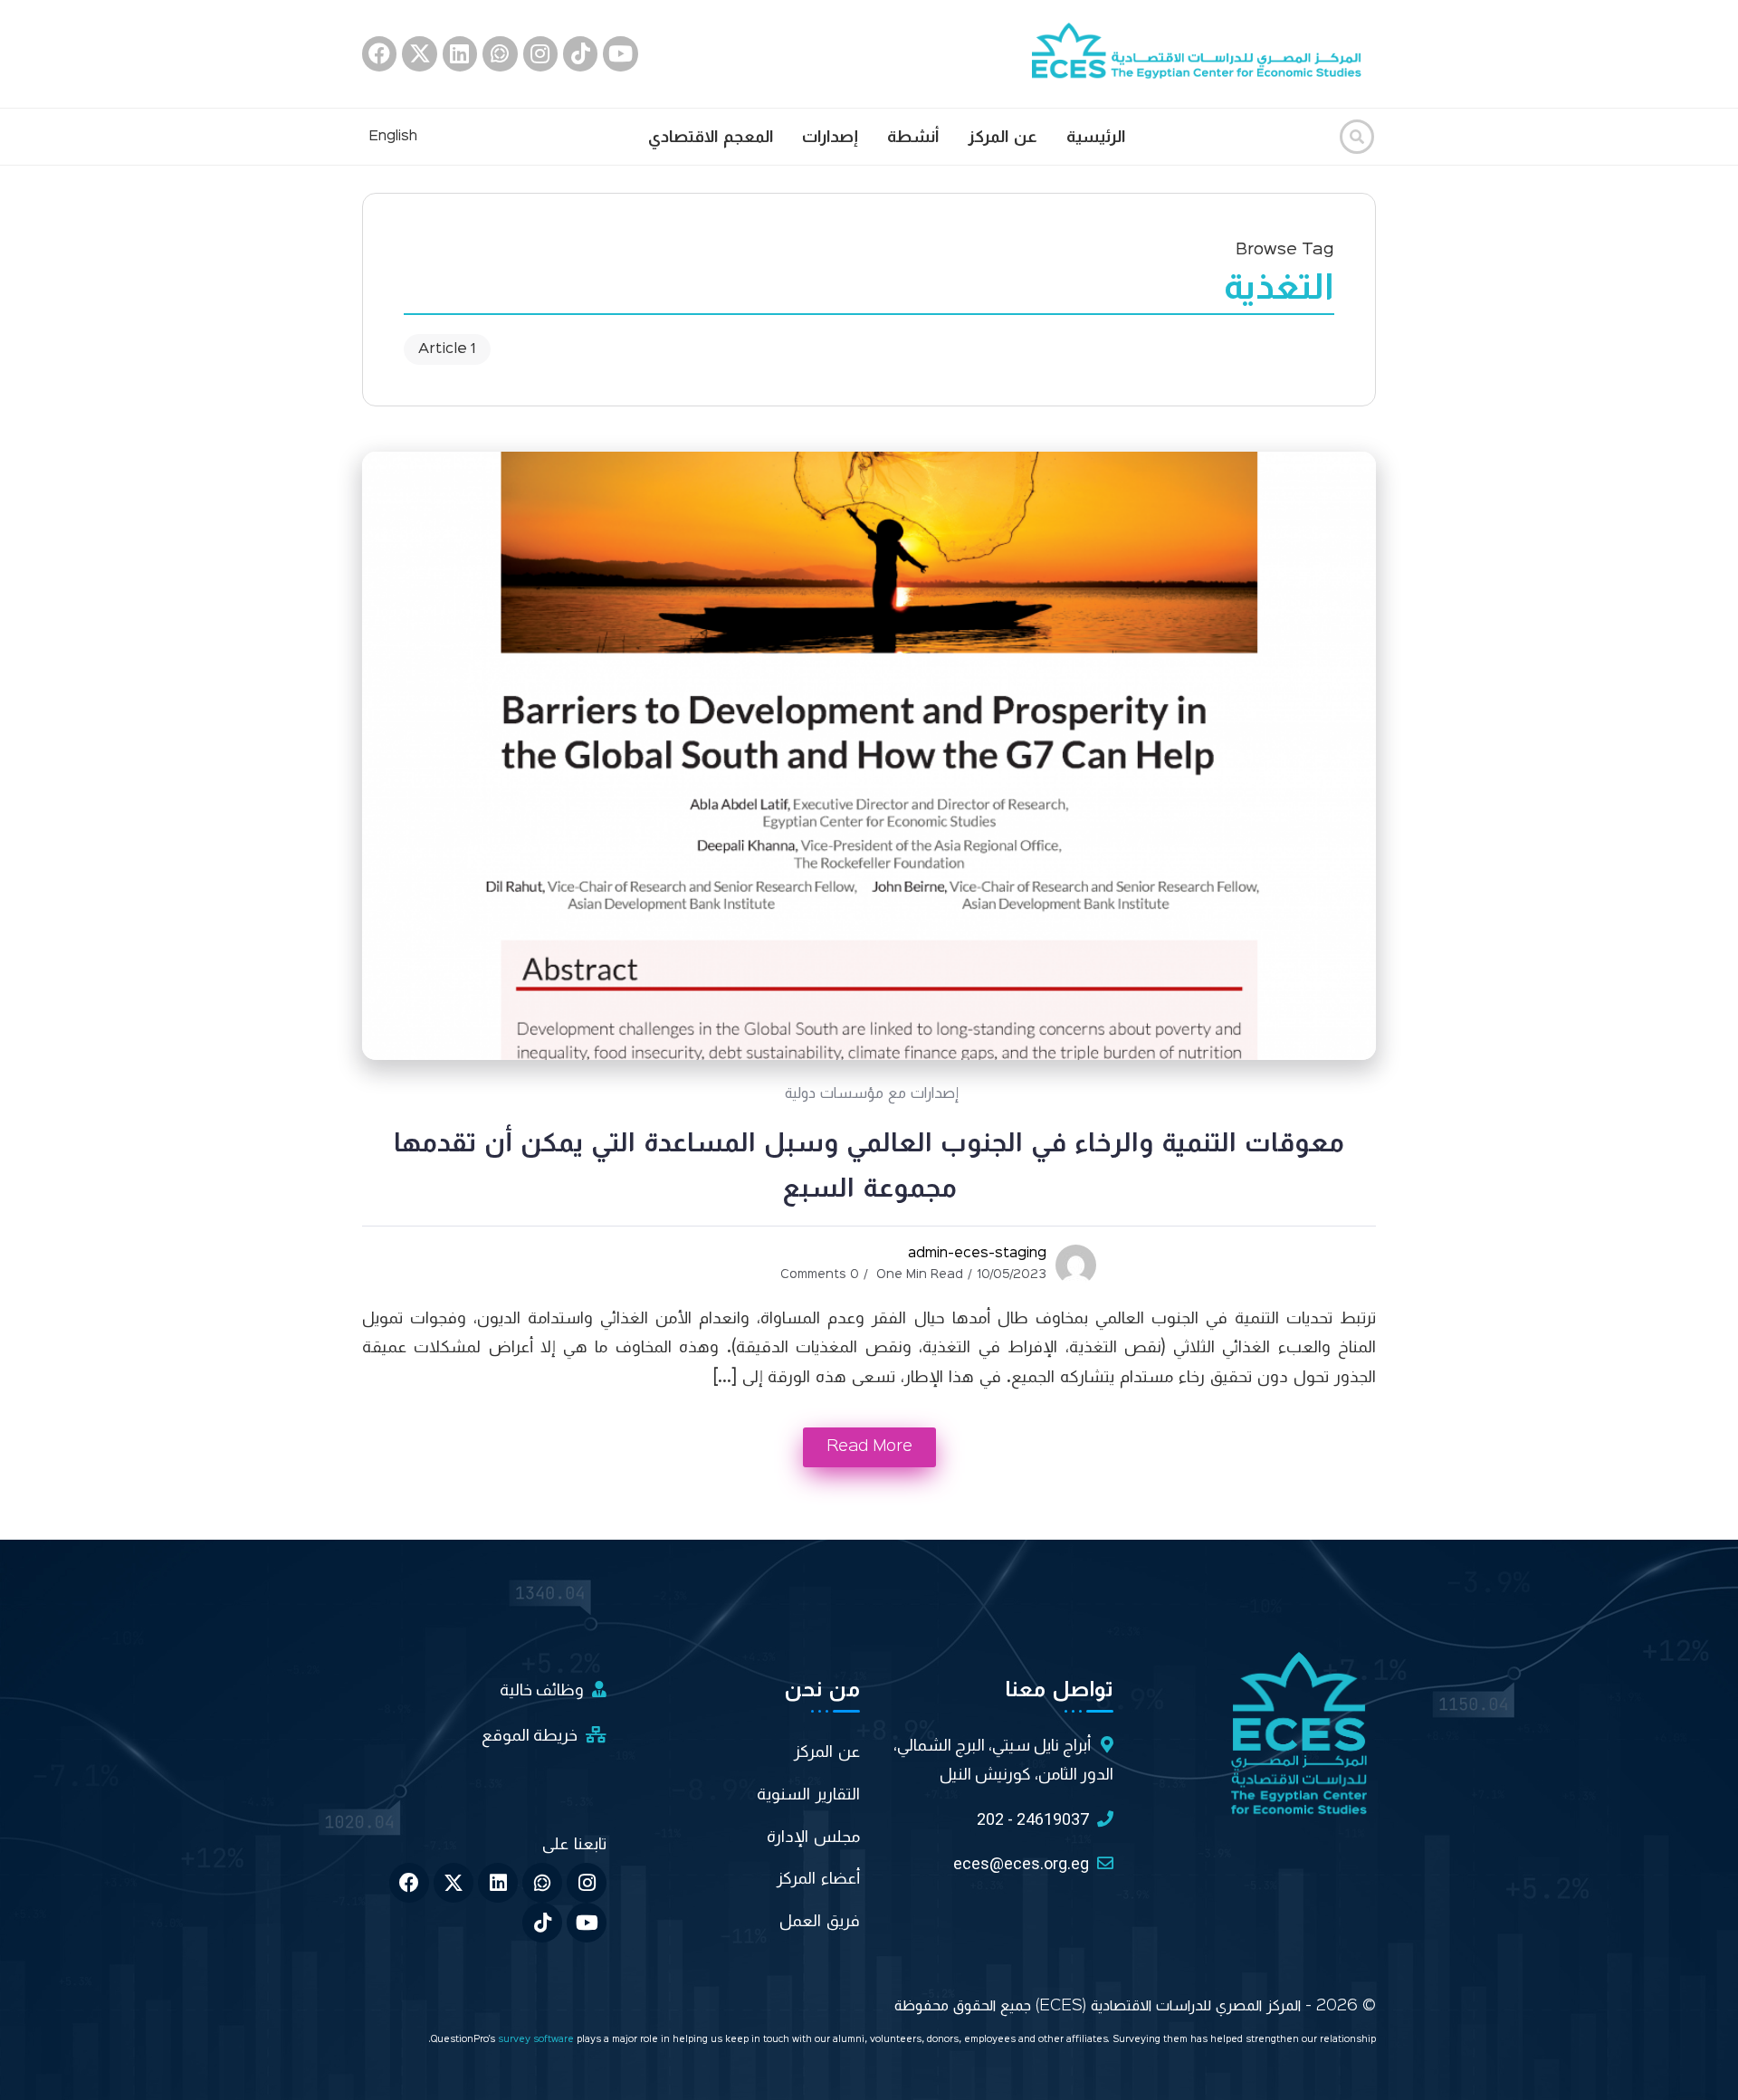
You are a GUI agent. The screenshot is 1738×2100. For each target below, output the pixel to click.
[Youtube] (620, 53)
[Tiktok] (580, 53)
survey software (537, 2040)
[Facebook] (379, 53)
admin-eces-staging (977, 1254)
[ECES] (1204, 53)
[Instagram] (540, 53)
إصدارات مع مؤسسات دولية (872, 1093)
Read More (869, 1446)
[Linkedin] (460, 53)
